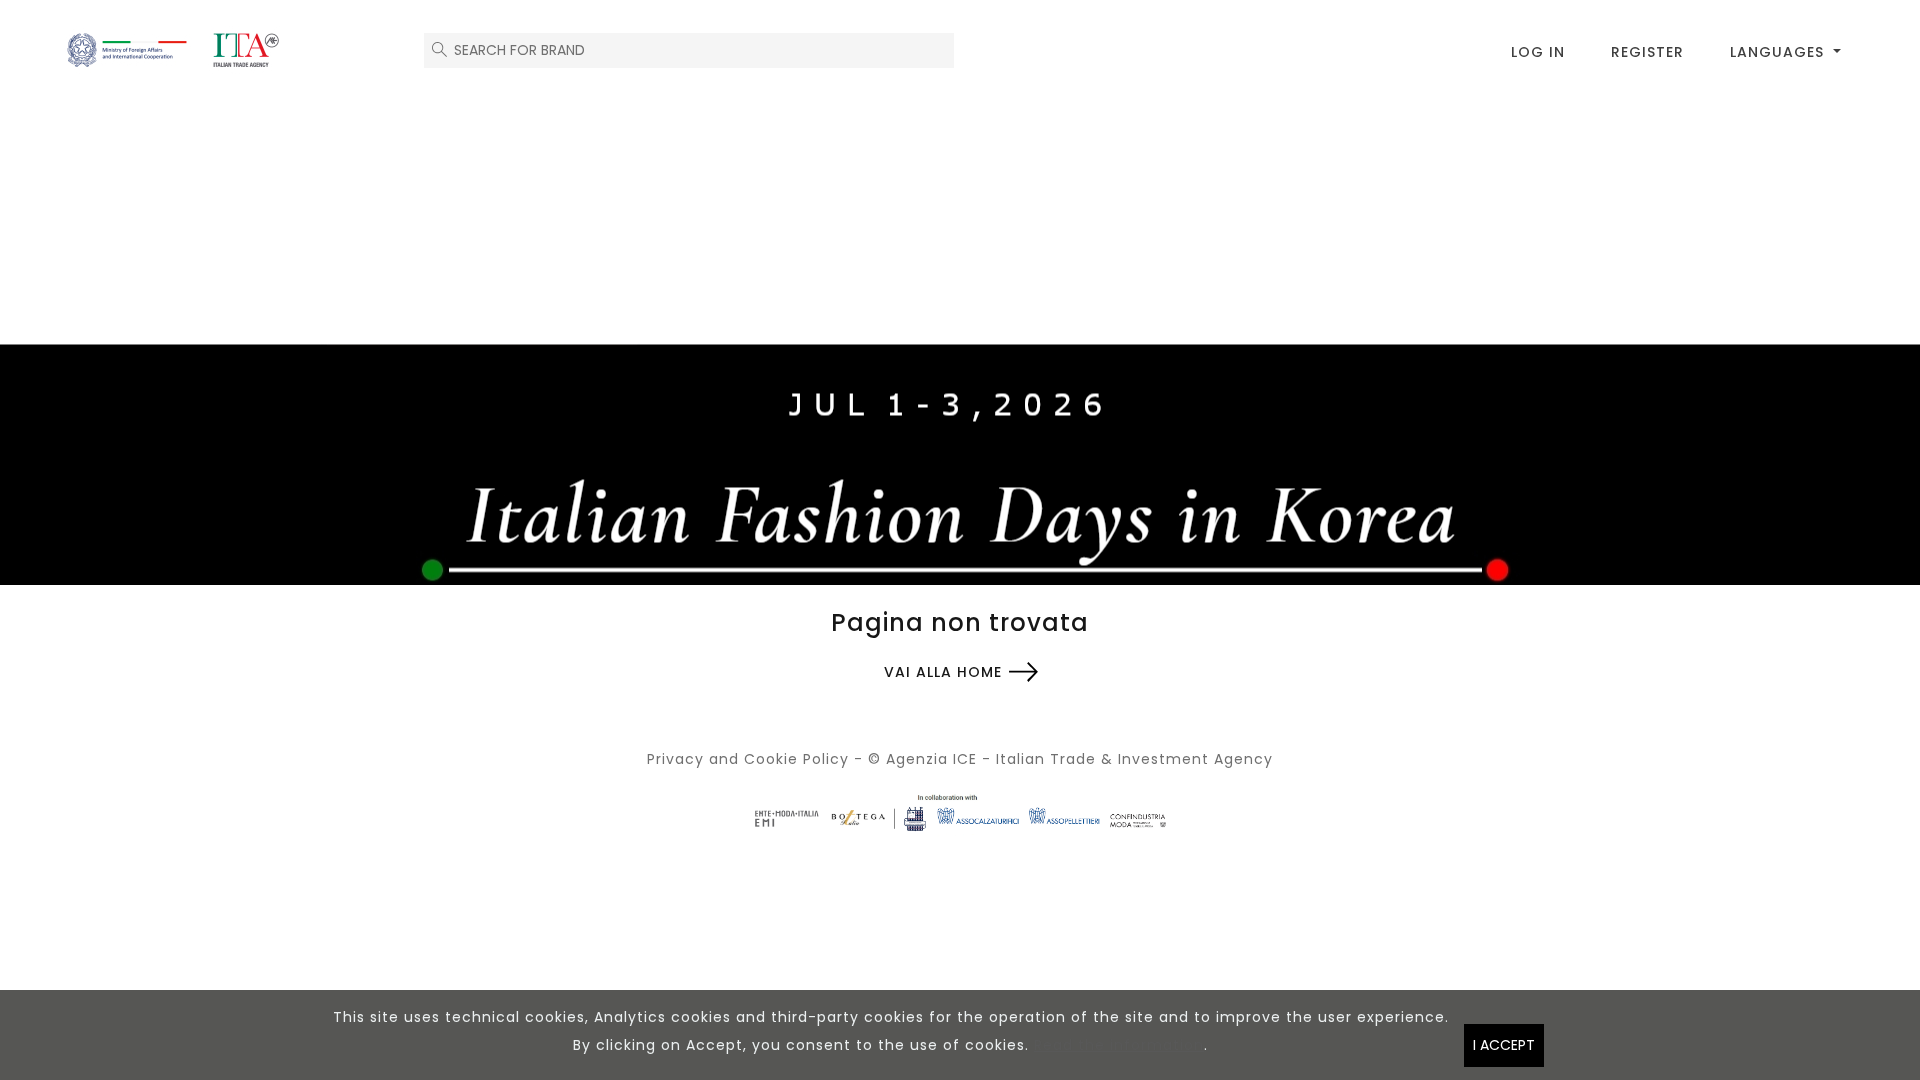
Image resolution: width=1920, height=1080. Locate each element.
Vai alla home (943, 672)
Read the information (1119, 1045)
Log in (1538, 52)
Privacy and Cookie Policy (748, 759)
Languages (1779, 52)
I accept (1504, 1045)
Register (1647, 52)
